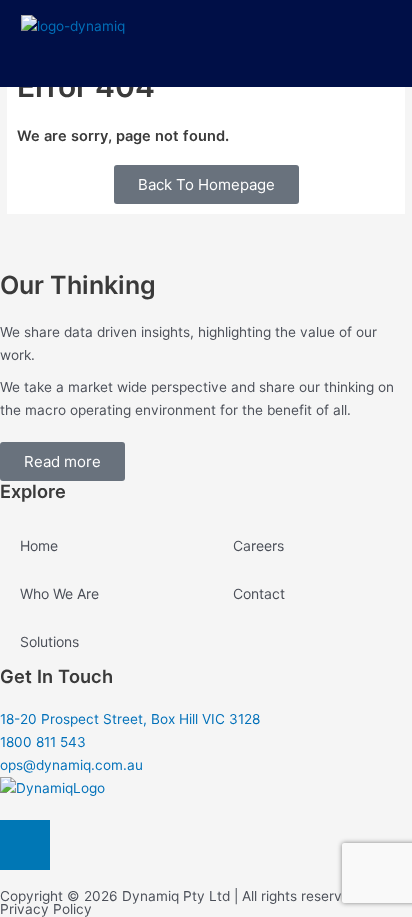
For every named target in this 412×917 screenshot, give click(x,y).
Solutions (49, 641)
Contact (259, 593)
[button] (384, 44)
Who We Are (59, 593)
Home (39, 545)
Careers (258, 545)
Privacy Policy (46, 909)
